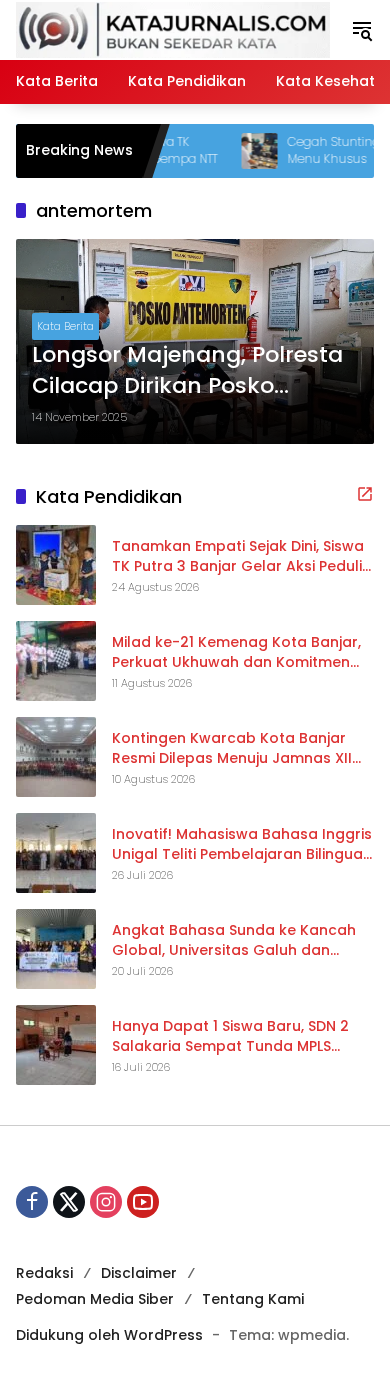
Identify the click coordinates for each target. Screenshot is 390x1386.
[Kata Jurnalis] (173, 29)
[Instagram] (106, 1202)
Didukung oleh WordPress (109, 1335)
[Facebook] (32, 1202)
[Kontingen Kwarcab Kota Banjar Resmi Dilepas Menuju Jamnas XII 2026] (56, 757)
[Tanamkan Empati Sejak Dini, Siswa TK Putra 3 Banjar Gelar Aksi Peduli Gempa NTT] (56, 565)
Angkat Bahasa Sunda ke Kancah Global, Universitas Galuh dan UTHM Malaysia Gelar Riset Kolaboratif (234, 940)
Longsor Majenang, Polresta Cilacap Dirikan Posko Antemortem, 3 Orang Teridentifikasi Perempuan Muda (187, 371)
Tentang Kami (253, 1299)
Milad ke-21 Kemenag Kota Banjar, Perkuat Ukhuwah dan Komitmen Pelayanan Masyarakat (236, 652)
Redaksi (44, 1273)
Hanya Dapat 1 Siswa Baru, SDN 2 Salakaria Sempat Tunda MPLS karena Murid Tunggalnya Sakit (230, 1036)
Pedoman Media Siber (95, 1299)
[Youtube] (143, 1202)
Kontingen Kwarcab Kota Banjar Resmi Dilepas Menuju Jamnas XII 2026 (232, 748)
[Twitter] (69, 1202)
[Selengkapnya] (365, 494)
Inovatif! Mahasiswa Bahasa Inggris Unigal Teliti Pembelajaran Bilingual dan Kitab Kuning (242, 844)
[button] (362, 30)
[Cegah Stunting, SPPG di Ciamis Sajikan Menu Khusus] (237, 151)
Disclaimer (139, 1273)
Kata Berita (65, 326)
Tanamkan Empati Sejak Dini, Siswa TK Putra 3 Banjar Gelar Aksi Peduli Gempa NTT (238, 556)
